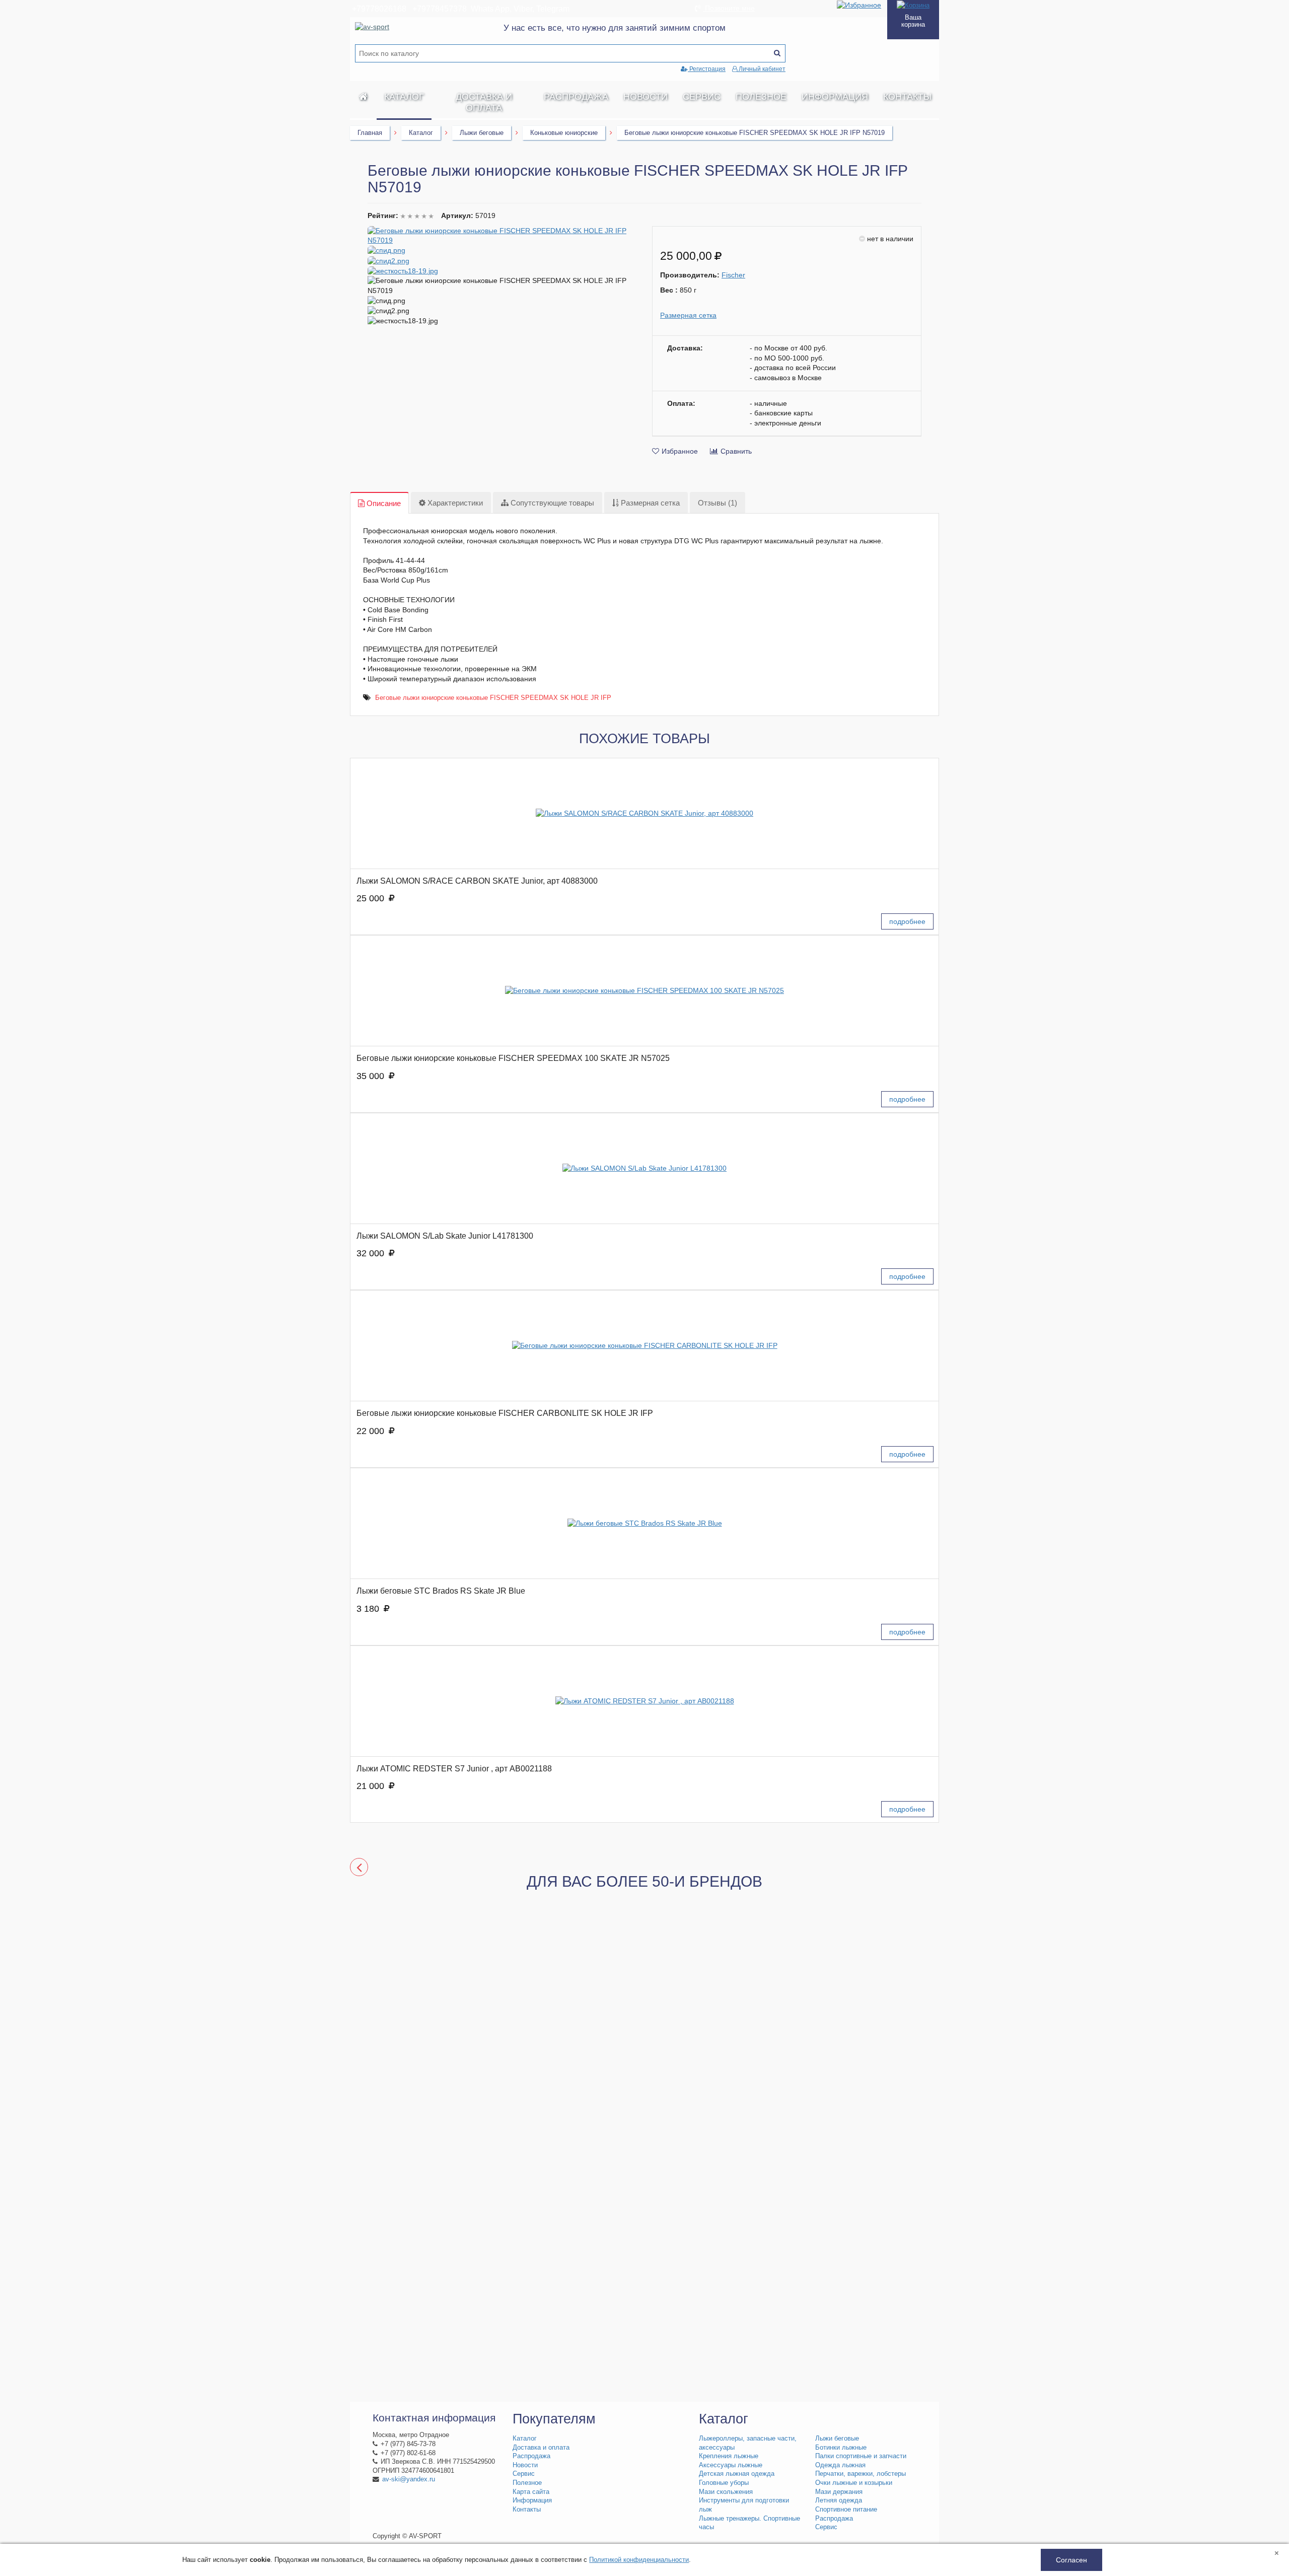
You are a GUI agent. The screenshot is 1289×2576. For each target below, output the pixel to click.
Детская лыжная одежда (737, 2474)
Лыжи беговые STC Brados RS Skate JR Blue (441, 1591)
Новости (646, 97)
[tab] (379, 503)
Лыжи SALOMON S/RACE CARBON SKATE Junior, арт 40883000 (477, 881)
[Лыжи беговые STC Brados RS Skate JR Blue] (644, 1523)
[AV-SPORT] (363, 97)
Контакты (907, 97)
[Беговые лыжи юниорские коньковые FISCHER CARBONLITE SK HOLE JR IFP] (644, 1346)
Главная (370, 133)
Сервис (702, 97)
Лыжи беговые (482, 133)
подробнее (907, 921)
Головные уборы (724, 2483)
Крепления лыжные (729, 2456)
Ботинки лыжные (841, 2448)
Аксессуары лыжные (731, 2465)
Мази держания (839, 2492)
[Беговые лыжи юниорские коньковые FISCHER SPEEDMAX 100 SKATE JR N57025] (644, 991)
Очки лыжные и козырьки (854, 2483)
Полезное (761, 97)
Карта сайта (531, 2492)
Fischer (733, 275)
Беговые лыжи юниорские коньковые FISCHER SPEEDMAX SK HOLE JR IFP (493, 698)
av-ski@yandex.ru (409, 2479)
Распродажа (576, 97)
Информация (835, 97)
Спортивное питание (846, 2510)
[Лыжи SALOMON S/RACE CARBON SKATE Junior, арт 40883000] (644, 813)
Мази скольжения (726, 2492)
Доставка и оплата (484, 102)
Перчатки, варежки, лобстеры (861, 2474)
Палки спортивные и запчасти (861, 2456)
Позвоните (729, 8)
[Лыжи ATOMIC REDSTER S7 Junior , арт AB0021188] (644, 1701)
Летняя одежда (839, 2500)
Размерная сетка (688, 315)
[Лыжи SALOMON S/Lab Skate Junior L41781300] (644, 1168)
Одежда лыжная (840, 2465)
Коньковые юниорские (564, 133)
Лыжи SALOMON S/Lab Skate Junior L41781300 (445, 1236)
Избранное (680, 451)
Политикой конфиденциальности (639, 2560)
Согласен (1071, 2560)
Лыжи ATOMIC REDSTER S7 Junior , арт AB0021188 (454, 1769)
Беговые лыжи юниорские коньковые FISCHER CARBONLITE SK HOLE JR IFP (505, 1413)
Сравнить (736, 451)
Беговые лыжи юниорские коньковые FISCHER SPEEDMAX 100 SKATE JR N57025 (513, 1058)
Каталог (404, 97)
